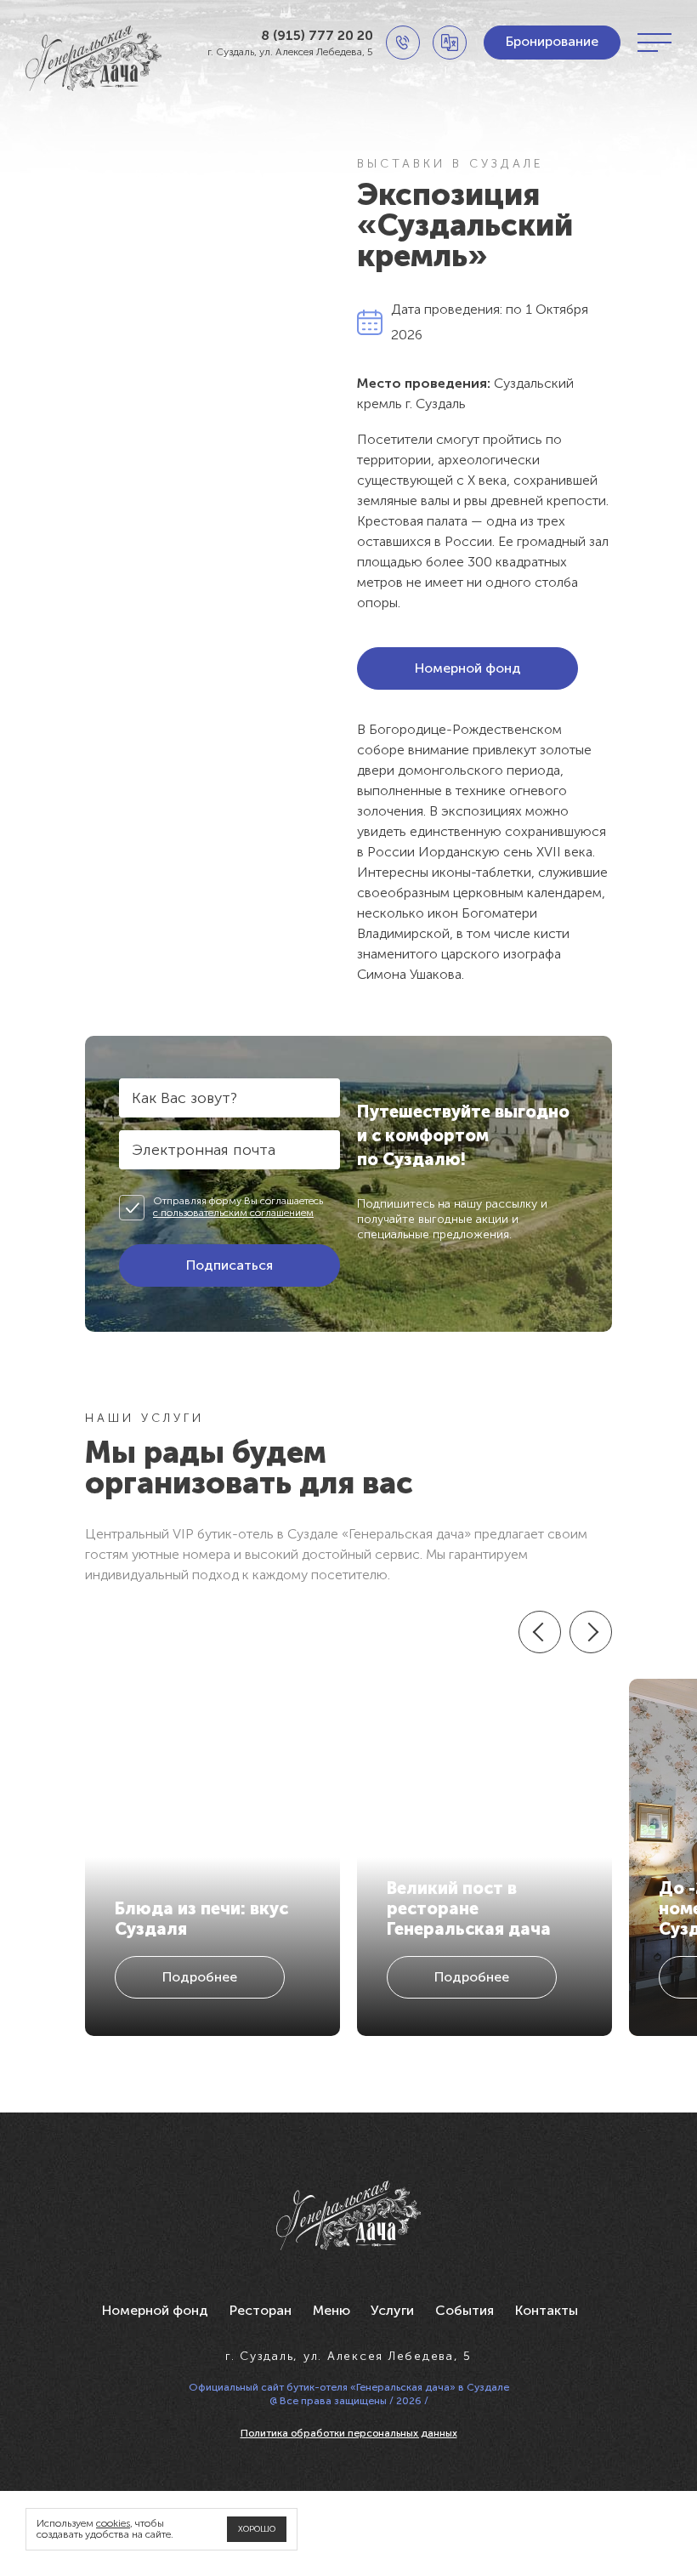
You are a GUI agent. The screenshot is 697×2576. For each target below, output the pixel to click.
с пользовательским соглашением (233, 1213)
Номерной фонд (155, 2310)
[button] (540, 1632)
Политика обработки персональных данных (349, 2433)
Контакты (547, 2310)
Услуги (392, 2310)
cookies (113, 2523)
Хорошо (257, 2529)
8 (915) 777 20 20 (317, 36)
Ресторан (261, 2310)
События (465, 2310)
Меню (331, 2310)
